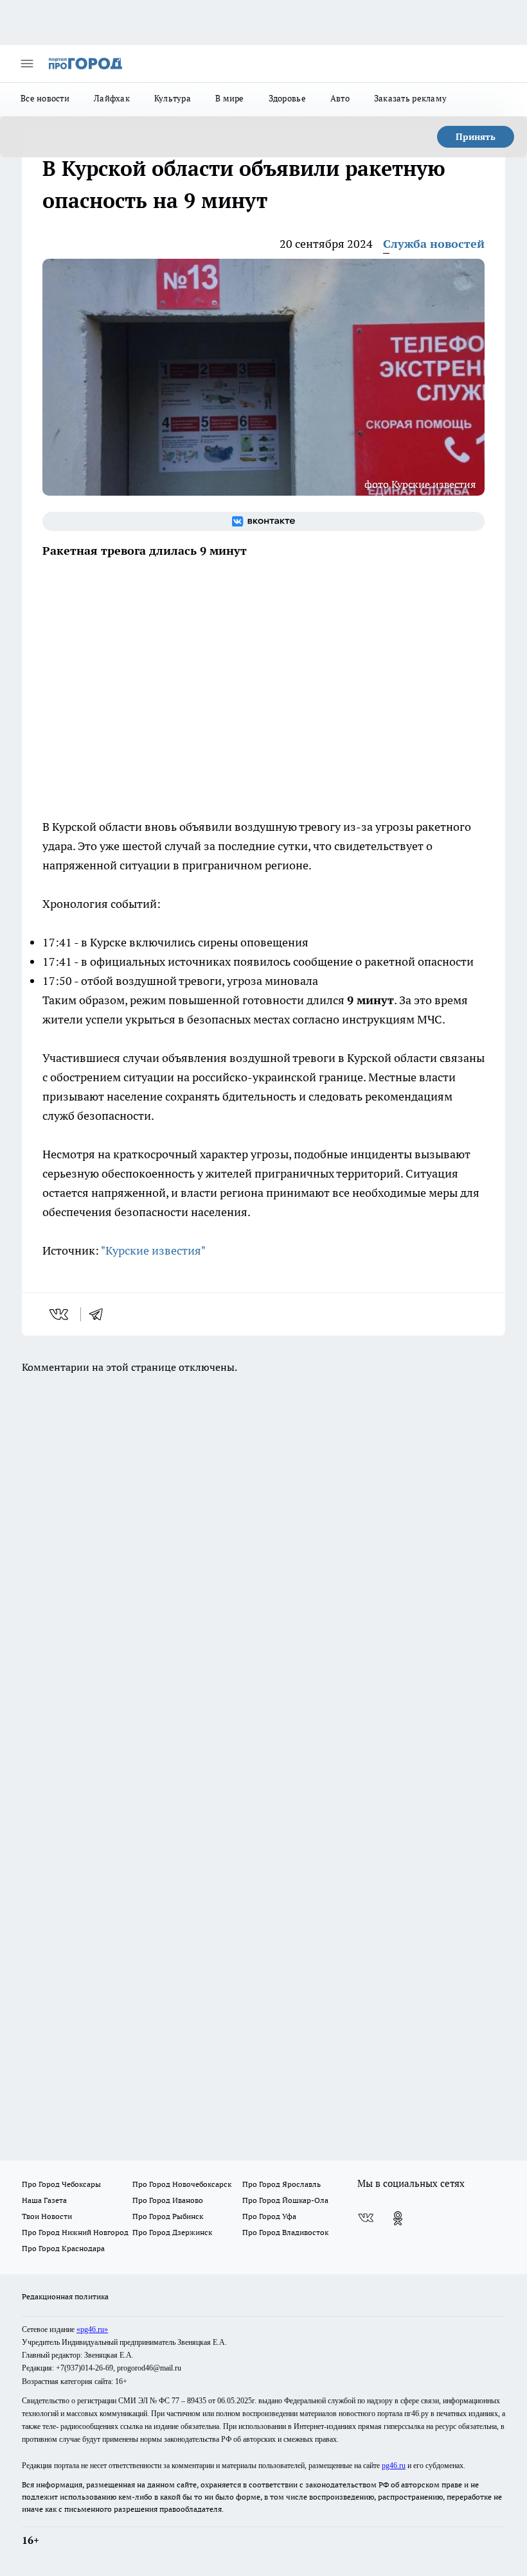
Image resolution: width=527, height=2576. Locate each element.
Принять (476, 137)
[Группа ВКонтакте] (263, 521)
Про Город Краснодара (63, 2248)
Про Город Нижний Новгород (75, 2232)
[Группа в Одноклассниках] (398, 2218)
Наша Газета (44, 2200)
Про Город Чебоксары (61, 2184)
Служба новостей (434, 244)
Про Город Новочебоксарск (182, 2184)
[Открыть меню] (27, 64)
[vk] (60, 1314)
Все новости (45, 98)
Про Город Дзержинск (172, 2232)
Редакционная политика (65, 2296)
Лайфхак (112, 98)
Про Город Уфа (269, 2216)
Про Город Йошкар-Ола (285, 2200)
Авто (340, 98)
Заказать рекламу (410, 98)
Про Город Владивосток (285, 2232)
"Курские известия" (153, 1250)
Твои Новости (47, 2216)
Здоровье (287, 98)
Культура (173, 98)
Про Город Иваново (168, 2200)
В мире (230, 98)
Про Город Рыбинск (168, 2216)
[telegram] (100, 1314)
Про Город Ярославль (281, 2184)
